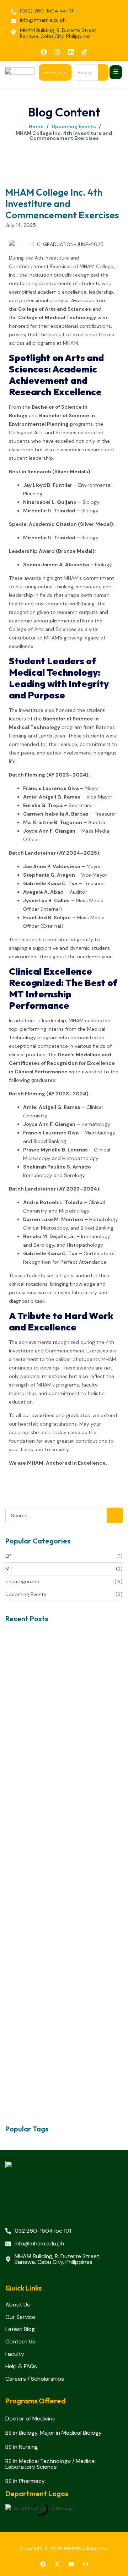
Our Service (20, 2317)
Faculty (15, 2354)
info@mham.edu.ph (43, 20)
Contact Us (20, 2342)
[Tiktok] (84, 52)
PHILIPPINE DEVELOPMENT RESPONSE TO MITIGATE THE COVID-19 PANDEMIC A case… (64, 1746)
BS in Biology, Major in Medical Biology (54, 2433)
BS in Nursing (22, 2447)
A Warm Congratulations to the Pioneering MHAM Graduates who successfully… (52, 2094)
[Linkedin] (71, 52)
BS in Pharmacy (25, 2481)
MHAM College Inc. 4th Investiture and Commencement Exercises (64, 136)
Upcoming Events (74, 126)
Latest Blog (20, 2329)
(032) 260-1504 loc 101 (47, 11)
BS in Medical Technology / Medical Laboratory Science (50, 2464)
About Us (18, 2305)
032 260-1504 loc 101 (43, 2231)
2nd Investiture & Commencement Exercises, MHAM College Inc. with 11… (57, 1970)
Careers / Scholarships (35, 2379)
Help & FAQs (21, 2367)
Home (36, 126)
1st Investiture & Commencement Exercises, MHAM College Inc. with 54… (58, 1845)
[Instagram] (57, 52)
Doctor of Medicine (30, 2419)
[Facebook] (44, 52)
